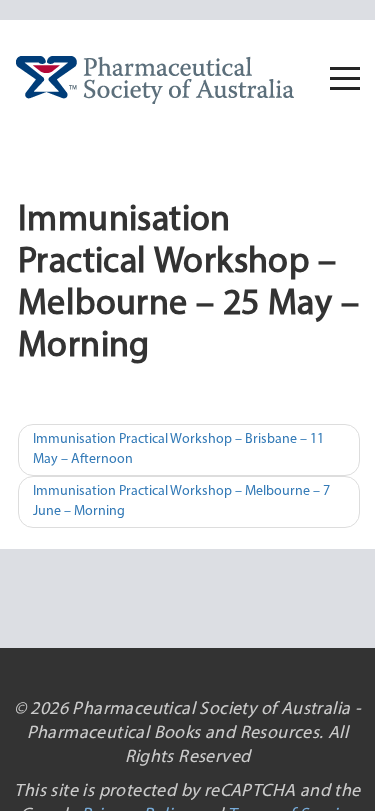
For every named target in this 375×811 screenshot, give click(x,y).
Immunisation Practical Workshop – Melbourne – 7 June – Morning (181, 501)
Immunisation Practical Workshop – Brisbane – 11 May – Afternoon (178, 449)
